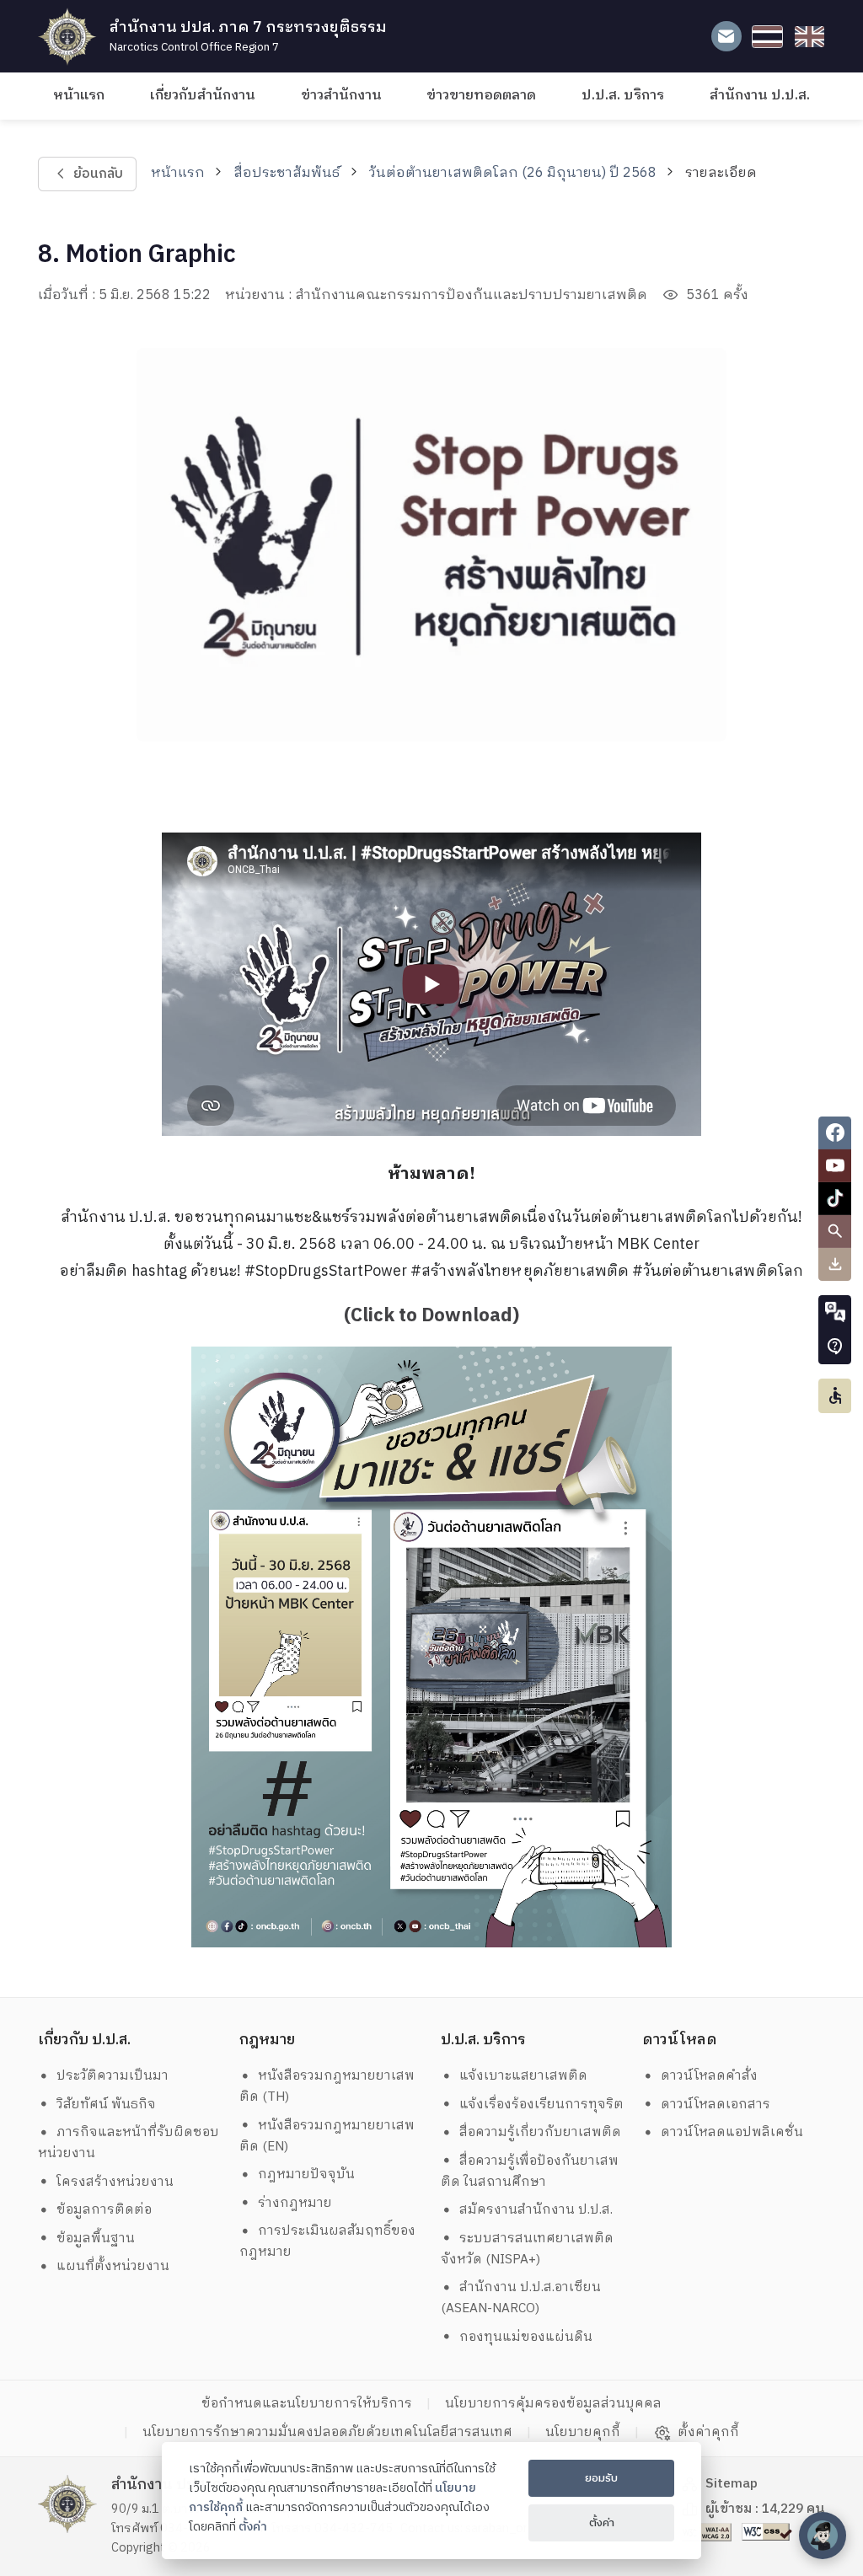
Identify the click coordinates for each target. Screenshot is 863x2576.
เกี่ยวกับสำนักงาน (203, 96)
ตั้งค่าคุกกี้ (708, 2433)
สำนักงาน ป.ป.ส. (760, 96)
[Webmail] (726, 37)
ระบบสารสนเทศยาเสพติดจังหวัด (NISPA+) (528, 2249)
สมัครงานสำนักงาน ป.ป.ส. (536, 2210)
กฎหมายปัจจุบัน (306, 2174)
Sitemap (732, 2484)
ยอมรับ (601, 2478)
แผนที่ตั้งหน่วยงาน (113, 2266)
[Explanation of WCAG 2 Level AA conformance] (708, 2532)
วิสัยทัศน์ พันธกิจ (106, 2105)
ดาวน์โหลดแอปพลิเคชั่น (732, 2132)
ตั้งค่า (253, 2527)
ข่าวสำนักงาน (341, 96)
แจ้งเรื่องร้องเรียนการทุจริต (541, 2105)
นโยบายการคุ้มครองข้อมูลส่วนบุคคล (553, 2404)
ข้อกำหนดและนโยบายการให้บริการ (307, 2404)
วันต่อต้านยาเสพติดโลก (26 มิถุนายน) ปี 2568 (513, 173)
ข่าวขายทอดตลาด (481, 96)
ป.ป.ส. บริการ (623, 96)
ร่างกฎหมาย (295, 2203)
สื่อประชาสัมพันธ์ (287, 173)
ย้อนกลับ (97, 174)
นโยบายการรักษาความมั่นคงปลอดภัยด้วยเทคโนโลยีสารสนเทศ (327, 2432)
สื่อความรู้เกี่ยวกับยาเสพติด (540, 2132)
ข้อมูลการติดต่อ (104, 2210)
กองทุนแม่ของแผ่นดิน (526, 2337)
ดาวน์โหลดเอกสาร (716, 2105)
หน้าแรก (79, 96)
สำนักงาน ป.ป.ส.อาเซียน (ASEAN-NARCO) (521, 2298)
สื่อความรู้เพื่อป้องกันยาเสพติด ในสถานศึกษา (530, 2172)
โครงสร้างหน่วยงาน (115, 2182)
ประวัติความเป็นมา (113, 2076)
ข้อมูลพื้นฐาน (96, 2239)
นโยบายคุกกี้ (583, 2432)
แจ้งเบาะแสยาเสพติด (523, 2076)
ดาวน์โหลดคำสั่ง (709, 2076)
